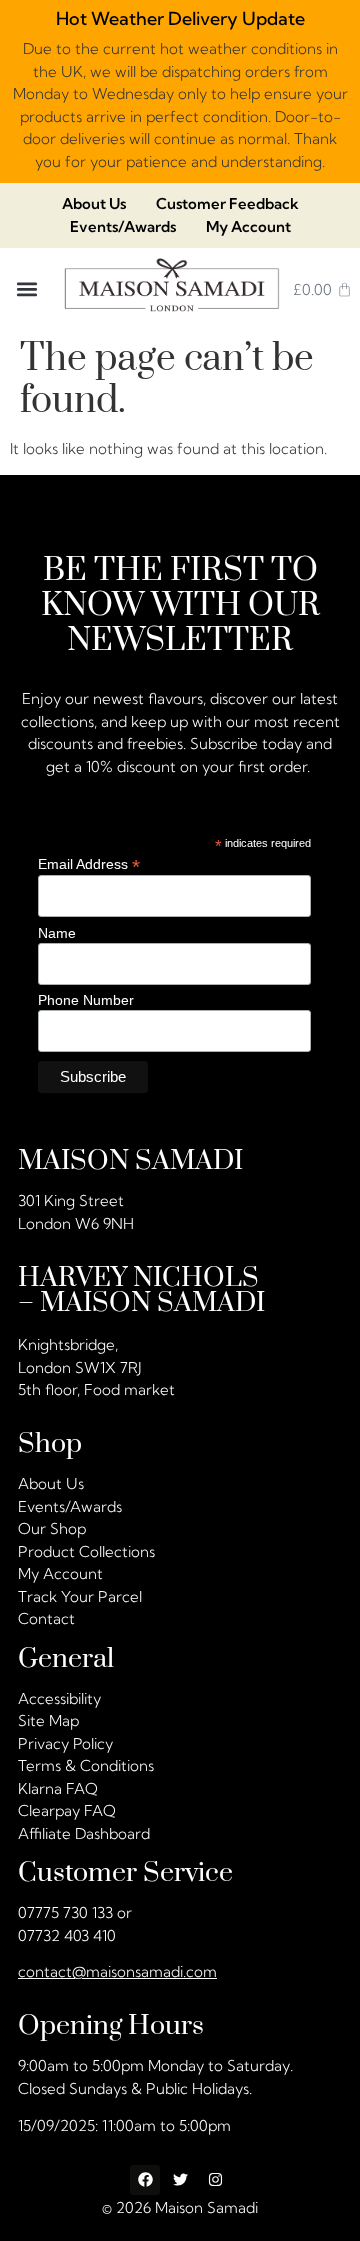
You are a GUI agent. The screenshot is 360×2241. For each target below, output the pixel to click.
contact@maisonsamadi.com (117, 1971)
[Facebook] (145, 2180)
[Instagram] (215, 2180)
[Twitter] (180, 2180)
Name (57, 933)
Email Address (89, 864)
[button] (27, 289)
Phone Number (86, 1001)
